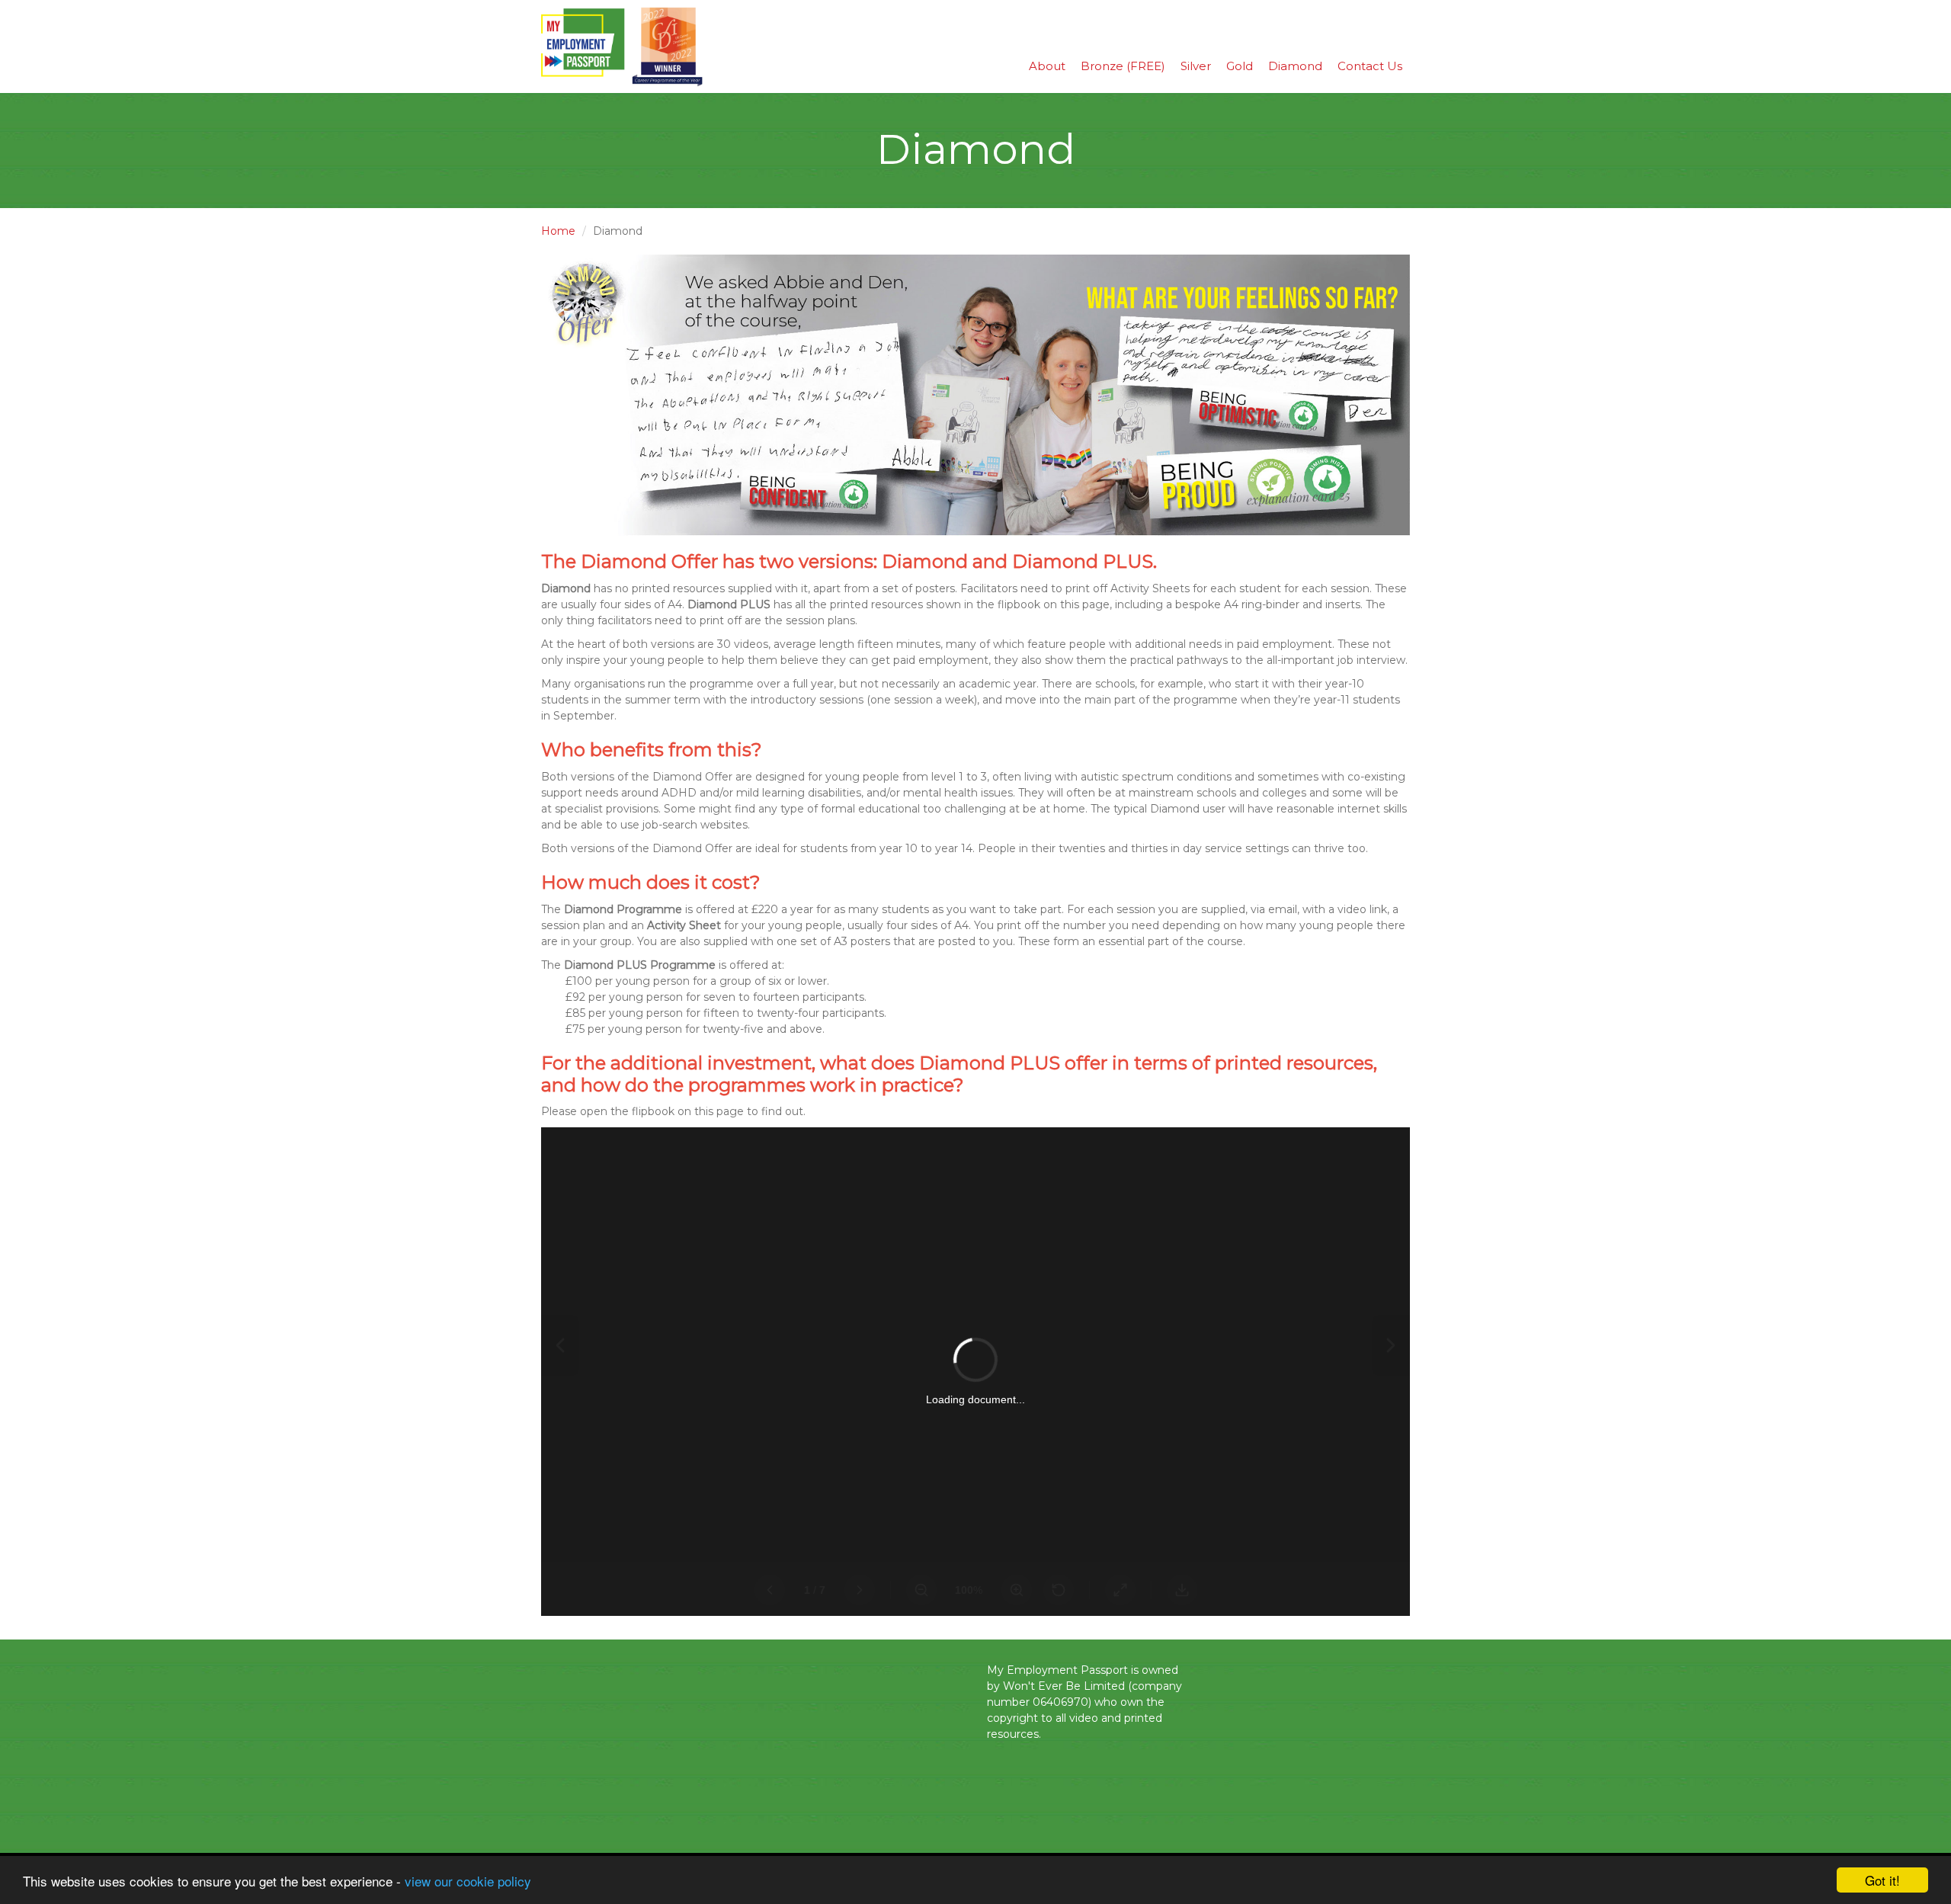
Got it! (1882, 1880)
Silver (1196, 66)
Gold (1240, 66)
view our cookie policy (468, 1881)
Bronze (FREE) (1123, 66)
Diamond (1295, 66)
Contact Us (1370, 66)
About (1047, 66)
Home (558, 231)
